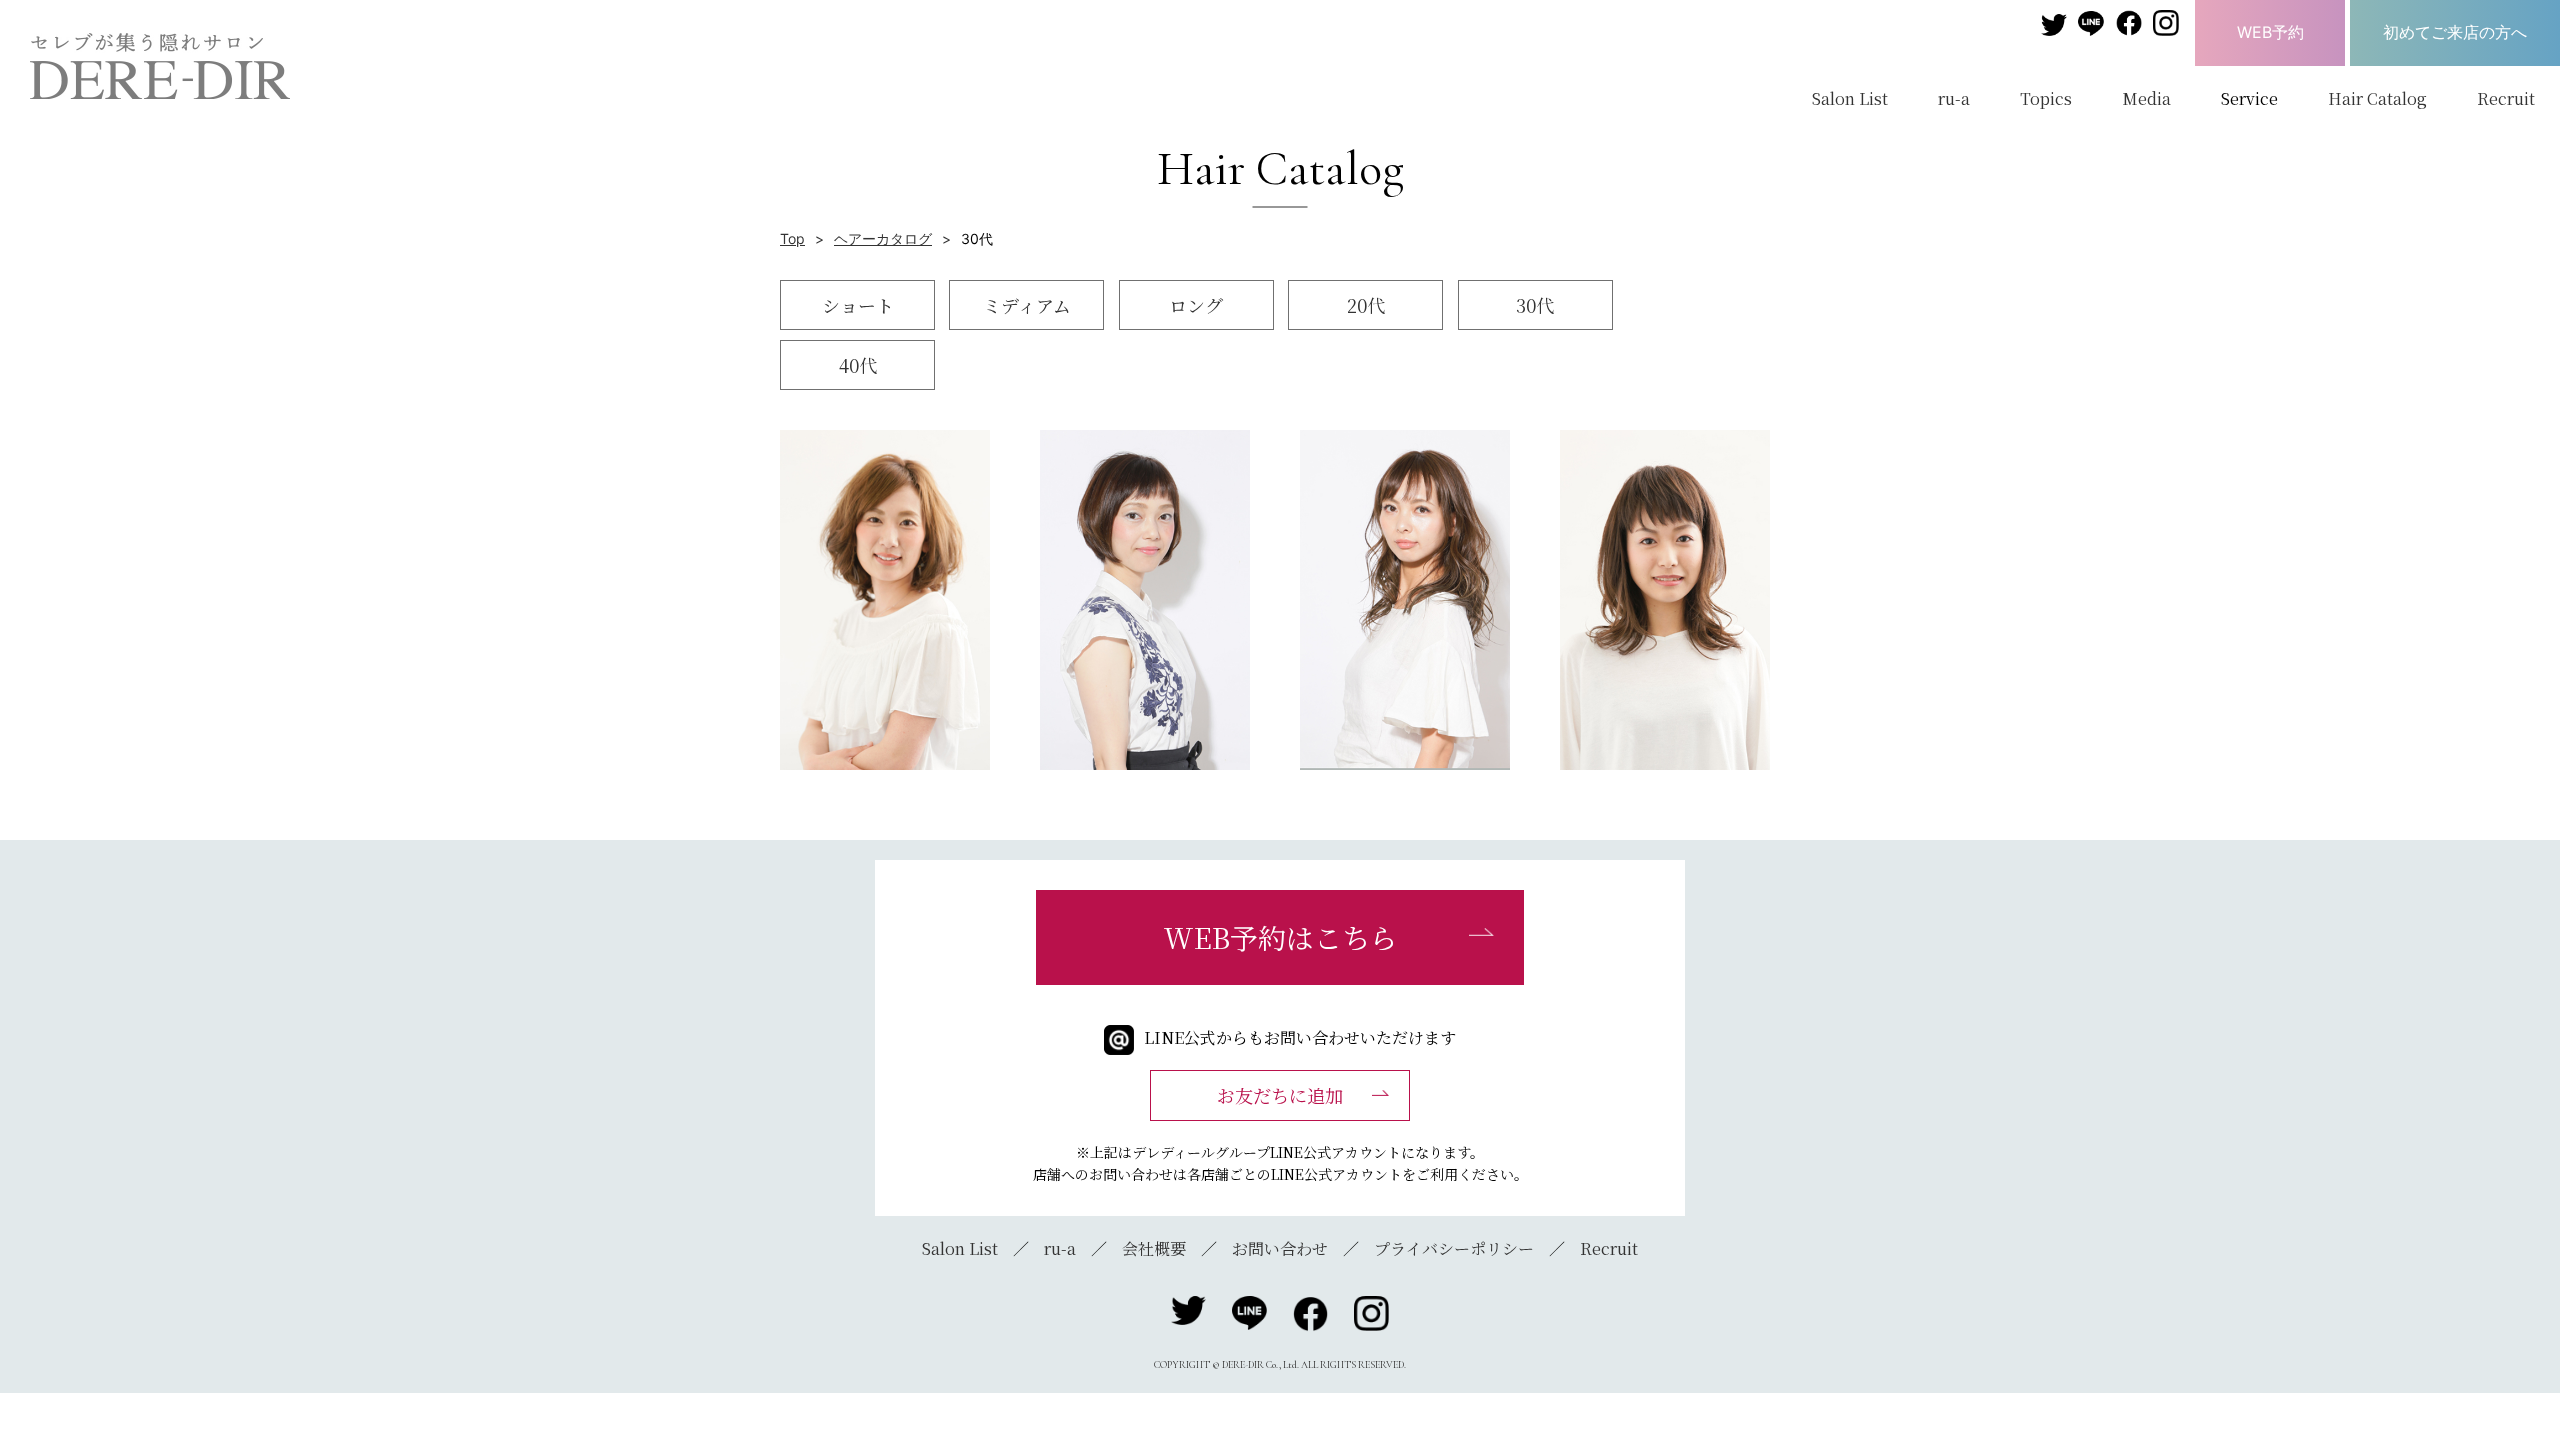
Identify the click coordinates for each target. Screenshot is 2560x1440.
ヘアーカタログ (883, 238)
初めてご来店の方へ (2455, 32)
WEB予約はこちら (1280, 937)
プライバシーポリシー (1454, 1248)
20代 (1366, 305)
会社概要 (1154, 1248)
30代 (1535, 305)
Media (2146, 98)
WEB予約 (2270, 32)
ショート (858, 305)
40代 (858, 365)
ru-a (1954, 98)
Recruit (2506, 98)
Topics (2046, 98)
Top (792, 238)
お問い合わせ (1280, 1248)
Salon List (1850, 98)
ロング (1196, 305)
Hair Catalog (2377, 98)
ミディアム (1027, 305)
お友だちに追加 (1280, 1095)
